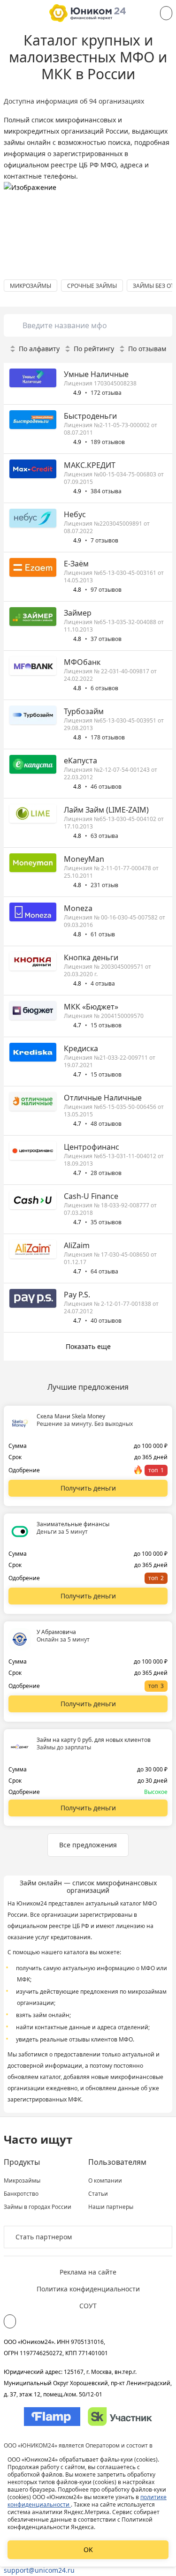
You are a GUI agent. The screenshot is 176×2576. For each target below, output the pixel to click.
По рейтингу (94, 349)
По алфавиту (39, 349)
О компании (105, 2181)
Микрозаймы (22, 2181)
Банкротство (21, 2194)
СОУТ (88, 2306)
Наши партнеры (111, 2207)
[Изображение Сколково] (120, 2417)
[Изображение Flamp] (52, 2417)
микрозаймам (147, 1992)
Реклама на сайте (88, 2272)
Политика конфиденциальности (88, 2289)
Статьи (98, 2194)
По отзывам (147, 349)
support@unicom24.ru (39, 2570)
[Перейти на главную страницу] (88, 13)
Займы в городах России (38, 2207)
